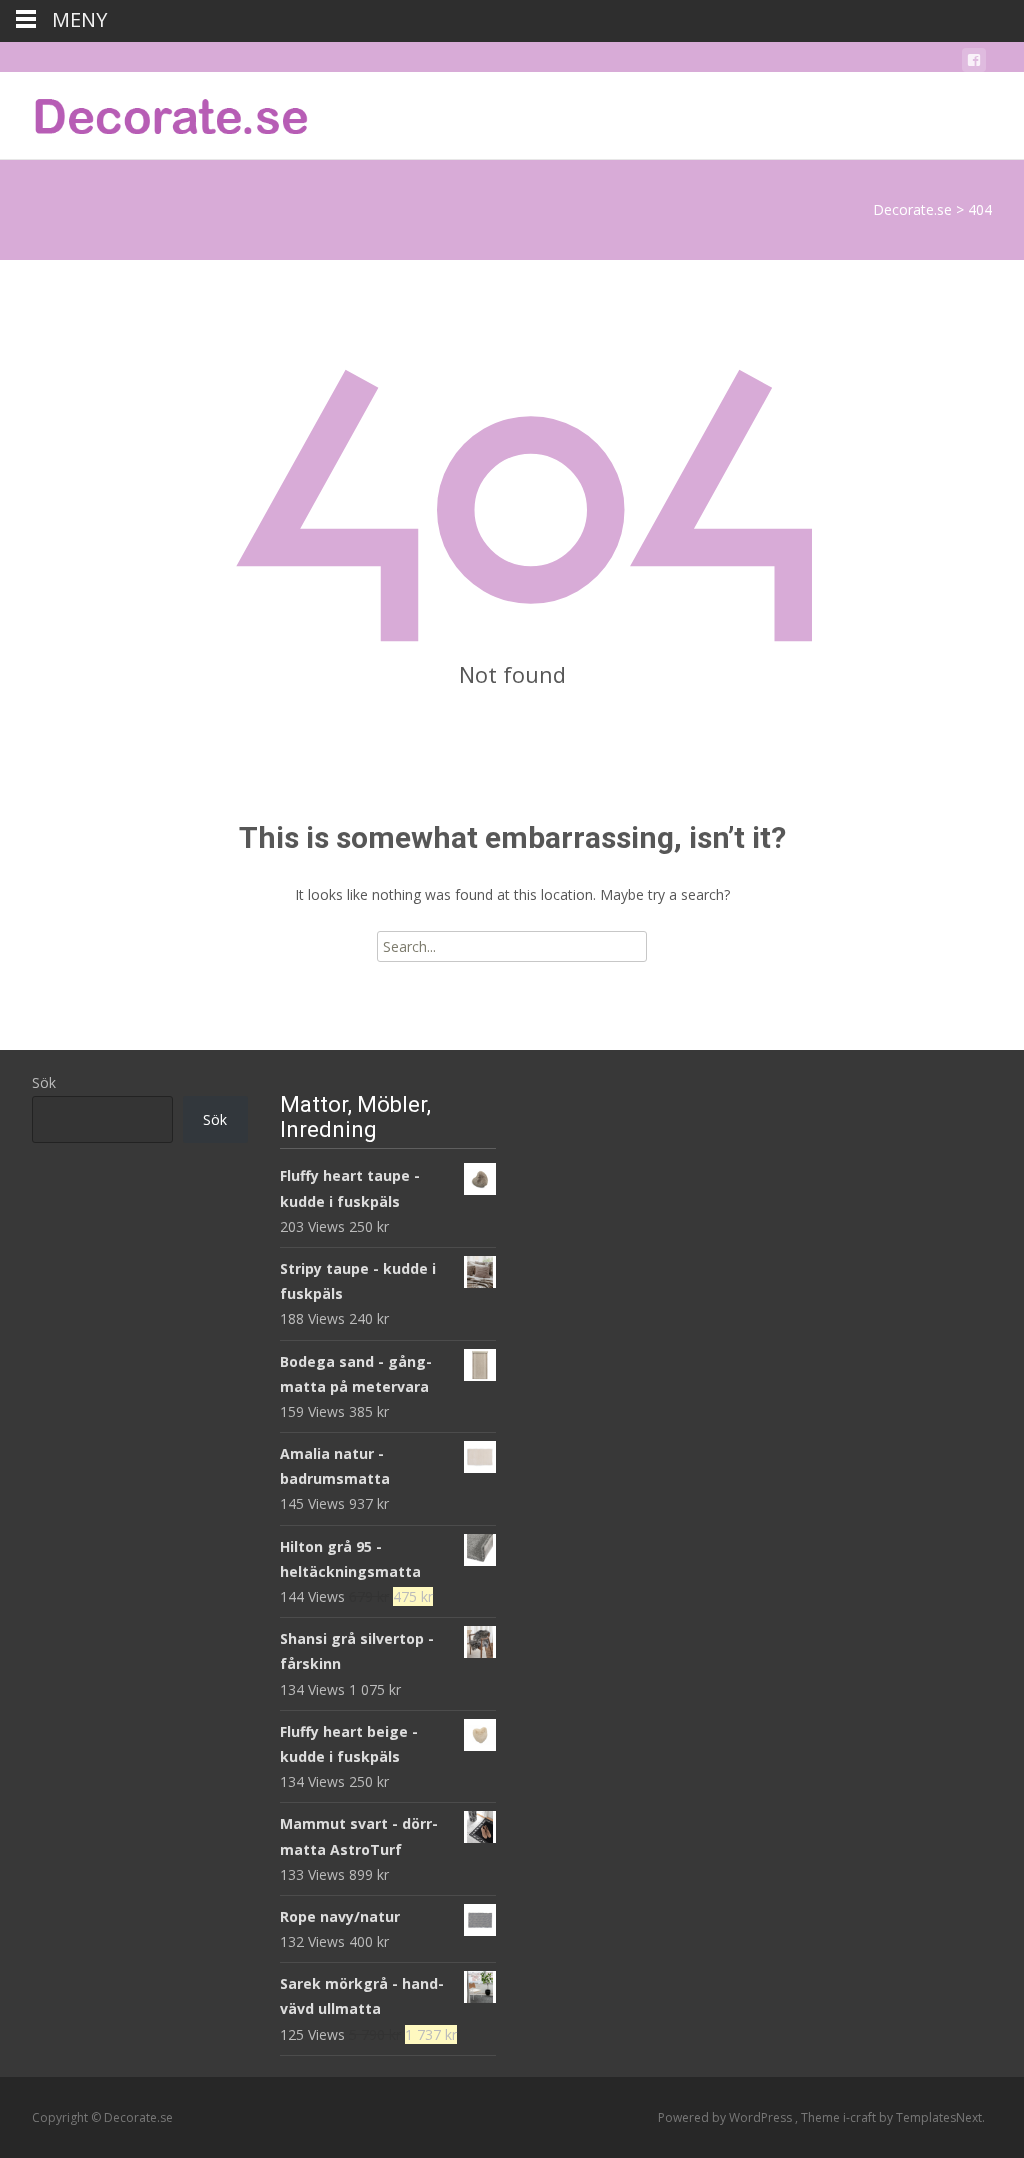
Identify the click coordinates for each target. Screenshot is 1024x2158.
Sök (44, 1082)
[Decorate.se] (156, 112)
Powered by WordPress (726, 2117)
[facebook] (974, 63)
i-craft (861, 2117)
